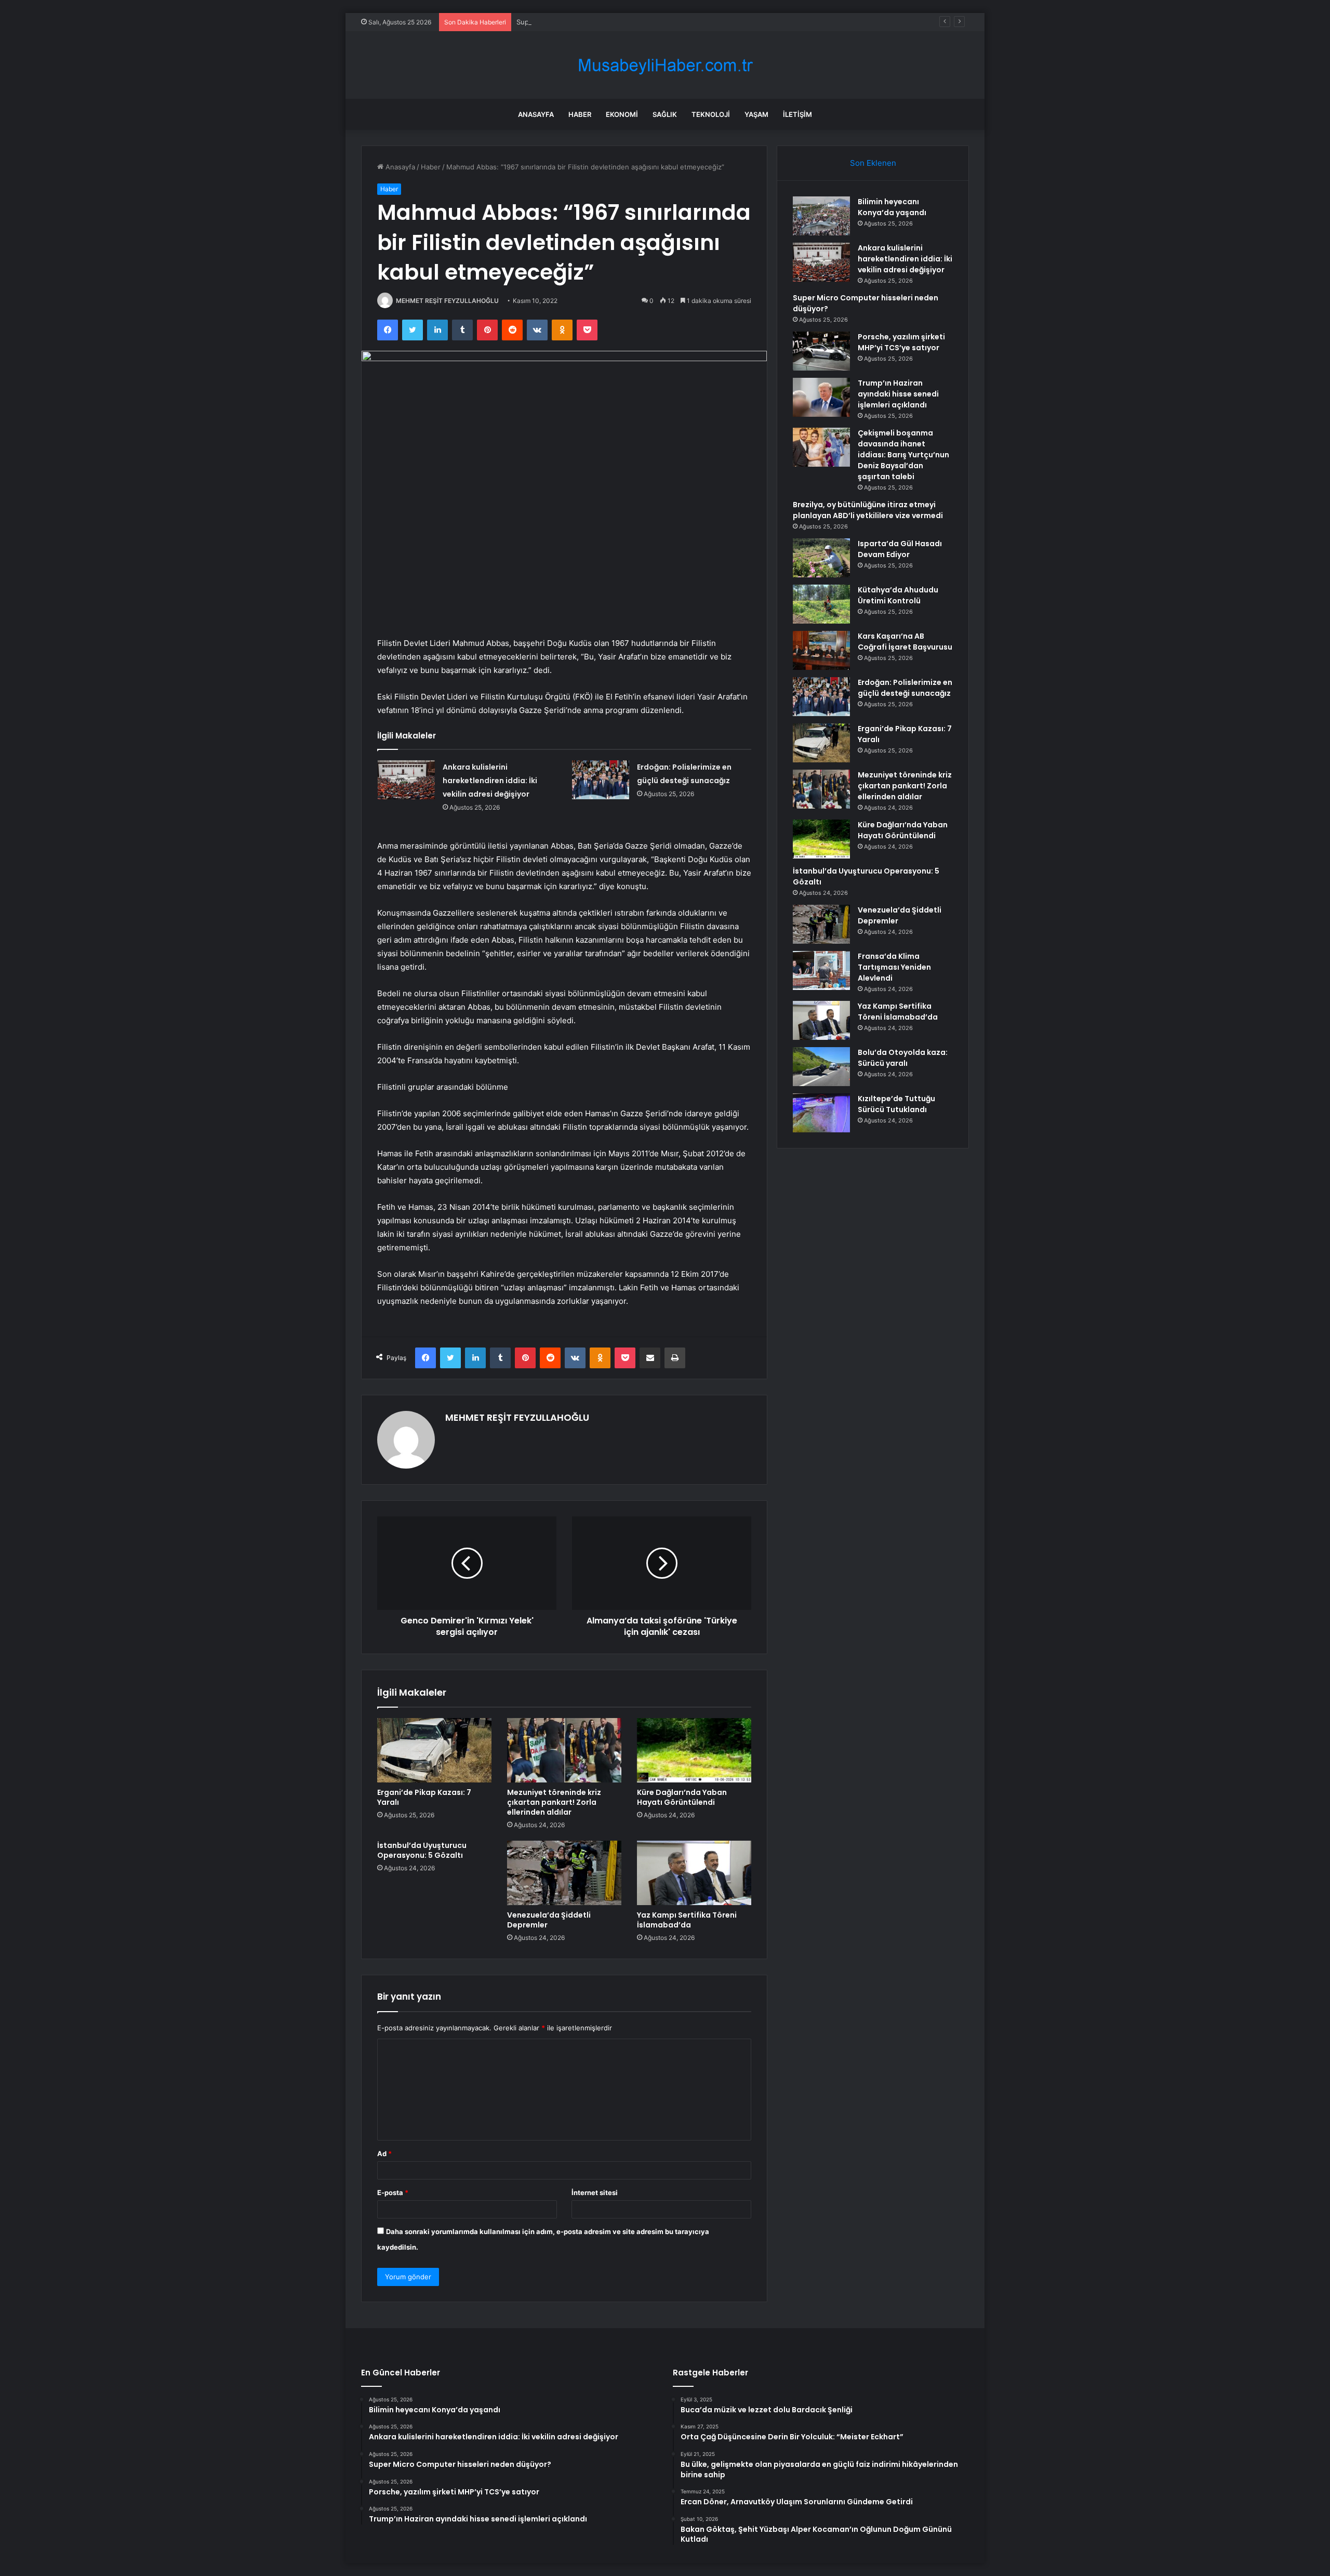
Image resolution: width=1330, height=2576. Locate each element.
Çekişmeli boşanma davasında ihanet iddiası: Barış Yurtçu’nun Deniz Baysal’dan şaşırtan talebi (903, 455)
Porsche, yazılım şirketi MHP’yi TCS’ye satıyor (901, 342)
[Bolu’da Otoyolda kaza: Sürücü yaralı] (821, 1067)
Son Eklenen (873, 163)
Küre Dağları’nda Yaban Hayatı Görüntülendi (682, 1797)
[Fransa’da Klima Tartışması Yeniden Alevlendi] (821, 970)
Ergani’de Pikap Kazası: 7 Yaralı (424, 1797)
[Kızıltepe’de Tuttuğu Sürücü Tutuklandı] (821, 1113)
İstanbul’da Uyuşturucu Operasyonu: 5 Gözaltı (422, 1850)
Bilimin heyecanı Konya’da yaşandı (892, 207)
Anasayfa (536, 114)
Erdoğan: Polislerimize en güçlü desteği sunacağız (905, 688)
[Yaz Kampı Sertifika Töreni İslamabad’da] (694, 1873)
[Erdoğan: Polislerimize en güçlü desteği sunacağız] (601, 780)
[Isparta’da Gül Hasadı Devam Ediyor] (821, 558)
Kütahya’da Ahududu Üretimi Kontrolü (898, 595)
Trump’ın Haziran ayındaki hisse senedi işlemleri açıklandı (898, 394)
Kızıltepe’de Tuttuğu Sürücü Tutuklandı (896, 1104)
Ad (384, 2154)
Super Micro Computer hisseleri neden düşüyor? (595, 22)
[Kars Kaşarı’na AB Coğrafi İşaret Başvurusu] (821, 650)
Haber (580, 114)
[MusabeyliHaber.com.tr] (665, 65)
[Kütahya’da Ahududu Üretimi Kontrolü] (821, 604)
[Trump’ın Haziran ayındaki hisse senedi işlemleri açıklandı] (821, 397)
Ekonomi (622, 114)
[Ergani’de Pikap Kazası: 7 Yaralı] (434, 1750)
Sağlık (665, 114)
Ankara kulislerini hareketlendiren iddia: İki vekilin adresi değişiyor (490, 781)
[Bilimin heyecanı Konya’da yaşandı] (821, 216)
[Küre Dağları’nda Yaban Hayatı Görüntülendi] (694, 1750)
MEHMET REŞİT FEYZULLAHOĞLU (447, 301)
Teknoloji (711, 114)
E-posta (393, 2192)
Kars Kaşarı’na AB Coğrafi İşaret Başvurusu (905, 642)
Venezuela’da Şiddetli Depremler (549, 1920)
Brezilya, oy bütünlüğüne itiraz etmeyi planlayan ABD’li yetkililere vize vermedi (868, 510)
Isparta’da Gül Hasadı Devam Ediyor (900, 549)
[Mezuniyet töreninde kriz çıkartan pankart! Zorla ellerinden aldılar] (564, 1750)
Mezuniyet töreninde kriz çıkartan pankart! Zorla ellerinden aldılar (554, 1802)
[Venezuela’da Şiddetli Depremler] (564, 1873)
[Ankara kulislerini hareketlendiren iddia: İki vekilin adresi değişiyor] (406, 780)
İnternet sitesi (595, 2192)
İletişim (797, 114)
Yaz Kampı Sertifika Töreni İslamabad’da (687, 1920)
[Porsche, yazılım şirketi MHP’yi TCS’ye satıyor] (821, 351)
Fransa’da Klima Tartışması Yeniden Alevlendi (894, 967)
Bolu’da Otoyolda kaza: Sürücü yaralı (903, 1058)
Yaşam (756, 114)
